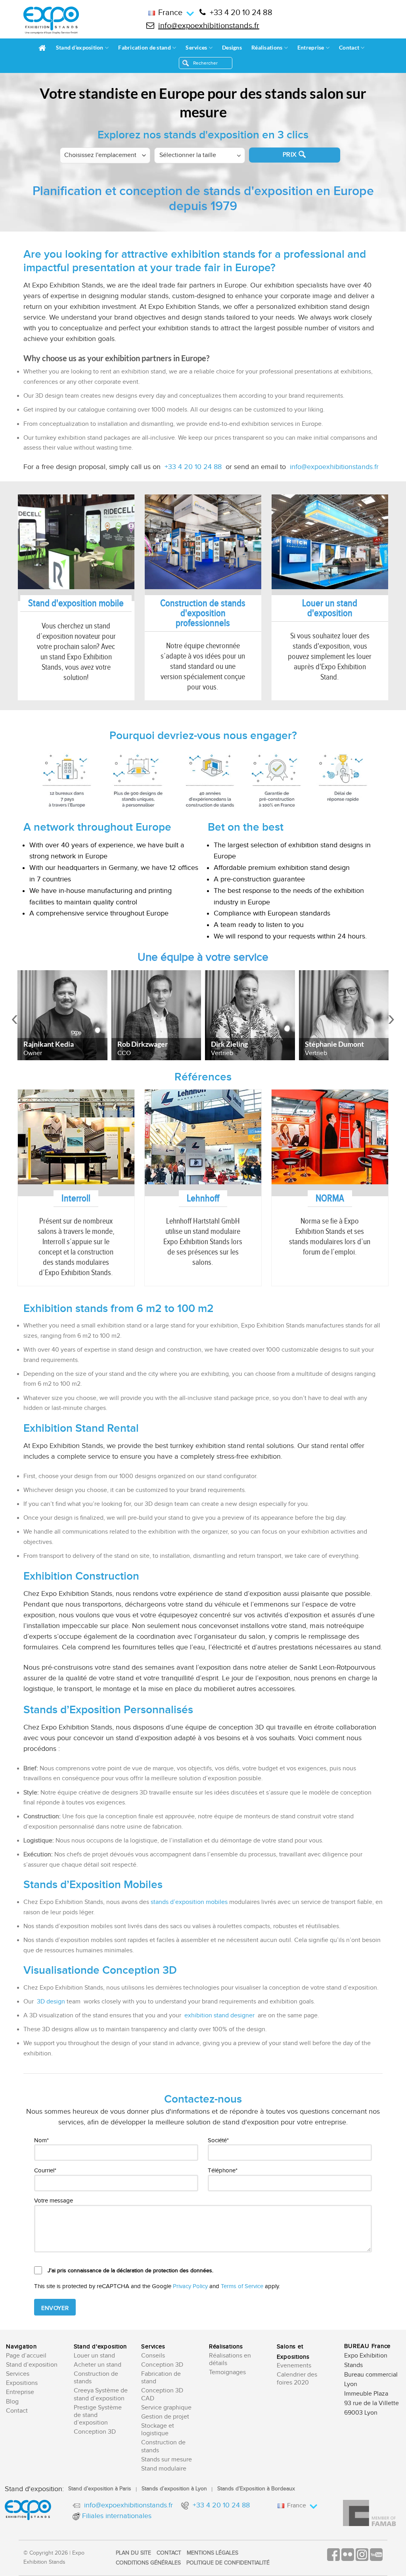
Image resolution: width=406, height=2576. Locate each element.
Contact (349, 47)
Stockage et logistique (158, 2430)
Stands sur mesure (167, 2460)
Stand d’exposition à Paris (100, 2489)
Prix (290, 155)
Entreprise (311, 47)
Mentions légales (213, 2553)
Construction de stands (96, 2378)
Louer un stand (94, 2356)
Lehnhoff (203, 1198)
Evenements (294, 2366)
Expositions (22, 2383)
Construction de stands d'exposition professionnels (203, 613)
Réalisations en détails (230, 2360)
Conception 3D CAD (162, 2394)
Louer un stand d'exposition (330, 608)
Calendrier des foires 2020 (297, 2379)
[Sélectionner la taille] (200, 156)
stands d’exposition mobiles (189, 1902)
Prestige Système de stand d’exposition (98, 2415)
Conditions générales (148, 2563)
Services (196, 47)
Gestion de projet (165, 2417)
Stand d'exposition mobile (76, 603)
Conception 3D (95, 2432)
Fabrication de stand (145, 47)
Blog (12, 2402)
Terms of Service (242, 2286)
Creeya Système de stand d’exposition (101, 2394)
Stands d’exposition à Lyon (174, 2489)
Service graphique (166, 2408)
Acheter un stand (98, 2365)
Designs (232, 47)
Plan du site (133, 2553)
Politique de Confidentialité (228, 2563)
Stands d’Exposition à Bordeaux (256, 2489)
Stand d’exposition (80, 47)
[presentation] (15, 1019)
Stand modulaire (164, 2469)
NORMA (330, 1198)
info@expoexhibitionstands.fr (209, 26)
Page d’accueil (26, 2356)
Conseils (153, 2356)
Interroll (76, 1198)
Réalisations (267, 47)
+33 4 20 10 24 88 (241, 13)
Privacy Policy (190, 2286)
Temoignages (227, 2372)
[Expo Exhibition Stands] (51, 20)
